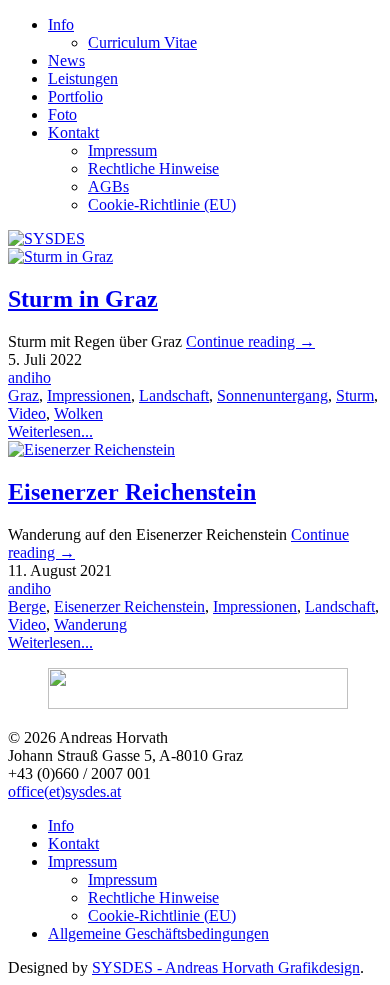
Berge (27, 606)
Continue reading (250, 341)
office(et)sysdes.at (64, 791)
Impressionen (89, 395)
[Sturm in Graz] (60, 256)
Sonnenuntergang (272, 395)
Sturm (355, 395)
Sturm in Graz (83, 299)
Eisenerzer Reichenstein (132, 492)
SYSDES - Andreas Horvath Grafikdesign (226, 967)
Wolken (78, 413)
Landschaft (174, 395)
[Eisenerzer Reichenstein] (91, 449)
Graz (23, 395)
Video (27, 413)
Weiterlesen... (50, 431)
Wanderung (90, 624)
